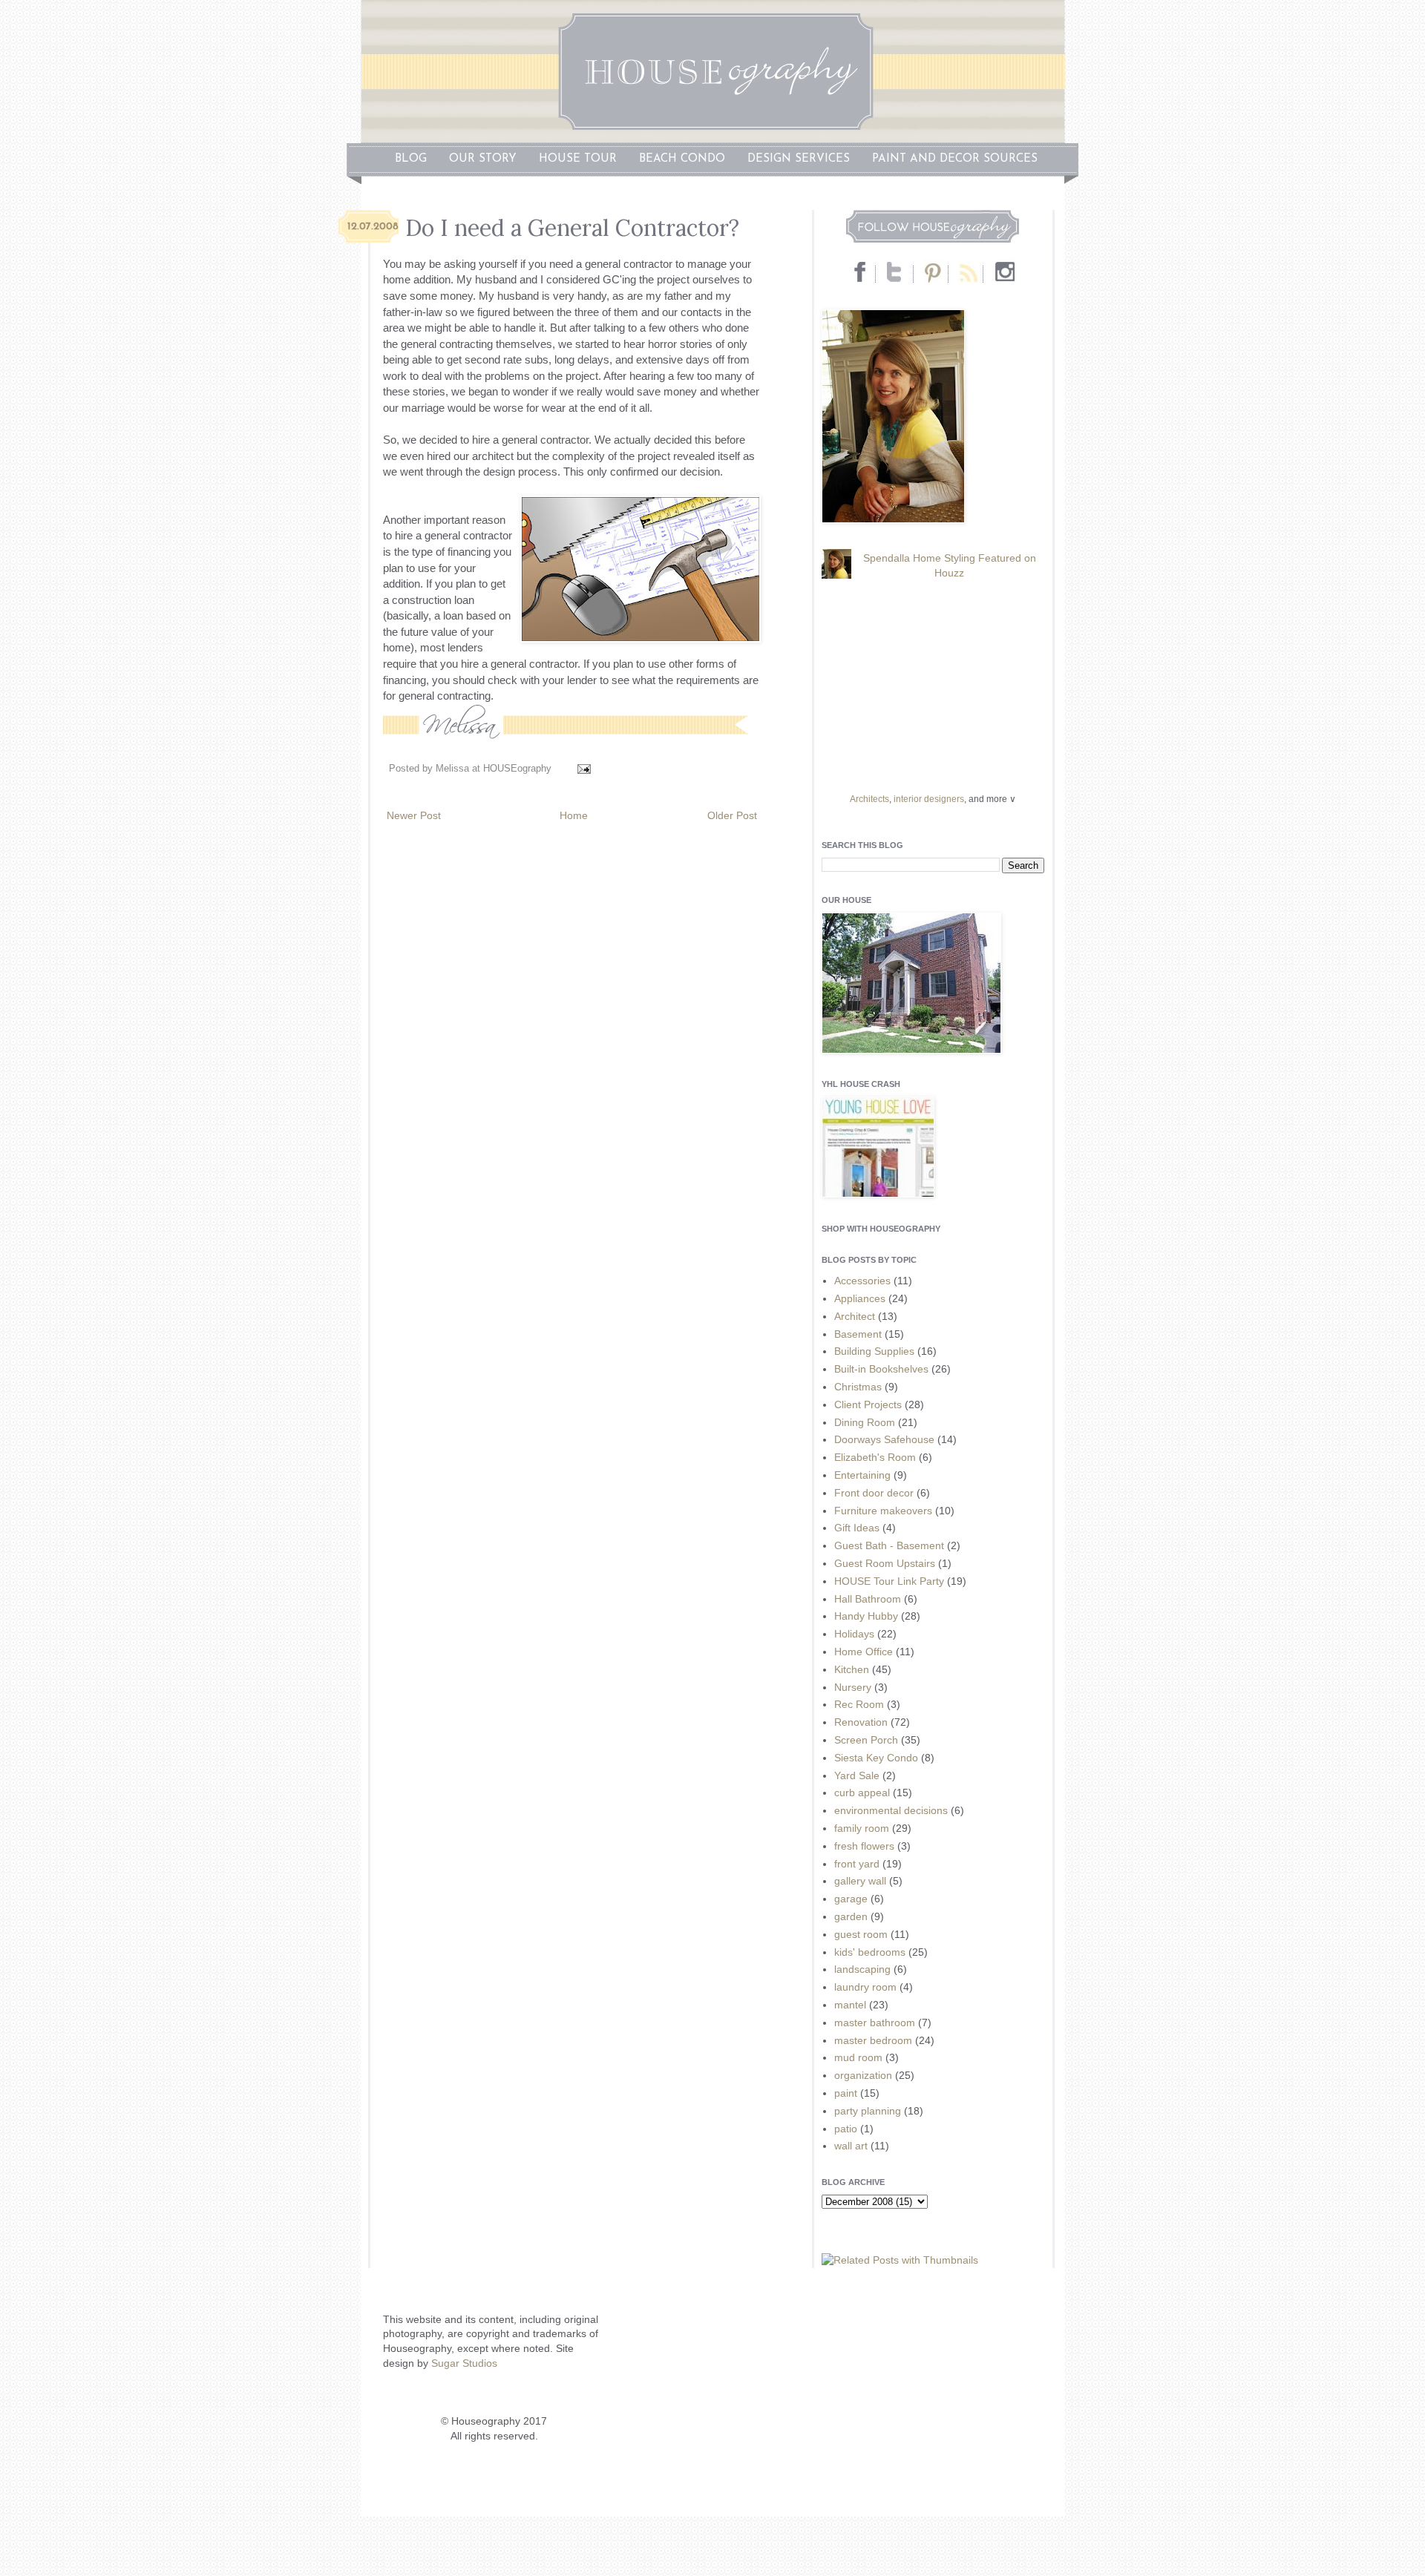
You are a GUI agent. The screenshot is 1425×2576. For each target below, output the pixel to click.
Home (574, 815)
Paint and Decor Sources (955, 159)
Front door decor (874, 1493)
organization (863, 2075)
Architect (855, 1316)
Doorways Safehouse (884, 1439)
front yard (857, 1864)
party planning (868, 2111)
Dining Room (865, 1422)
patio (846, 2129)
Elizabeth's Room (875, 1457)
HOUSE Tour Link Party (889, 1581)
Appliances (860, 1298)
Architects (869, 799)
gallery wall (860, 1881)
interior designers (929, 799)
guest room (861, 1934)
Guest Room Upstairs (885, 1563)
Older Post (732, 815)
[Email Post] (582, 769)
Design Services (799, 159)
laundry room (865, 1987)
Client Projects (868, 1404)
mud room (858, 2057)
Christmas (858, 1387)
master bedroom (873, 2040)
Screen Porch (866, 1740)
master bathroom (875, 2023)
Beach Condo (682, 159)
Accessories (862, 1281)
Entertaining (862, 1475)
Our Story (483, 159)
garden (851, 1916)
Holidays (854, 1634)
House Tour (578, 159)
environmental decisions (891, 1810)
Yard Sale (857, 1775)
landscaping (862, 1969)
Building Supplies (874, 1351)
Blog (411, 159)
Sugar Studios (464, 2363)
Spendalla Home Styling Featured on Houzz (950, 565)
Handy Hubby (866, 1616)
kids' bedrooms (870, 1952)
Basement (858, 1334)
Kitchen (852, 1669)
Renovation (861, 1722)
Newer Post (414, 815)
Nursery (853, 1687)
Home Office (864, 1652)
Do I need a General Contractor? (572, 228)
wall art (851, 2146)
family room (862, 1828)
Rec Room (859, 1704)
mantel (850, 2005)
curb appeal (862, 1793)
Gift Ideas (857, 1528)
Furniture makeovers (883, 1511)
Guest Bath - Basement (889, 1545)
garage (851, 1899)
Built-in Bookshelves (881, 1369)
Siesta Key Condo (876, 1758)
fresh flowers (864, 1846)
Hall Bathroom (868, 1599)
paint (846, 2093)
